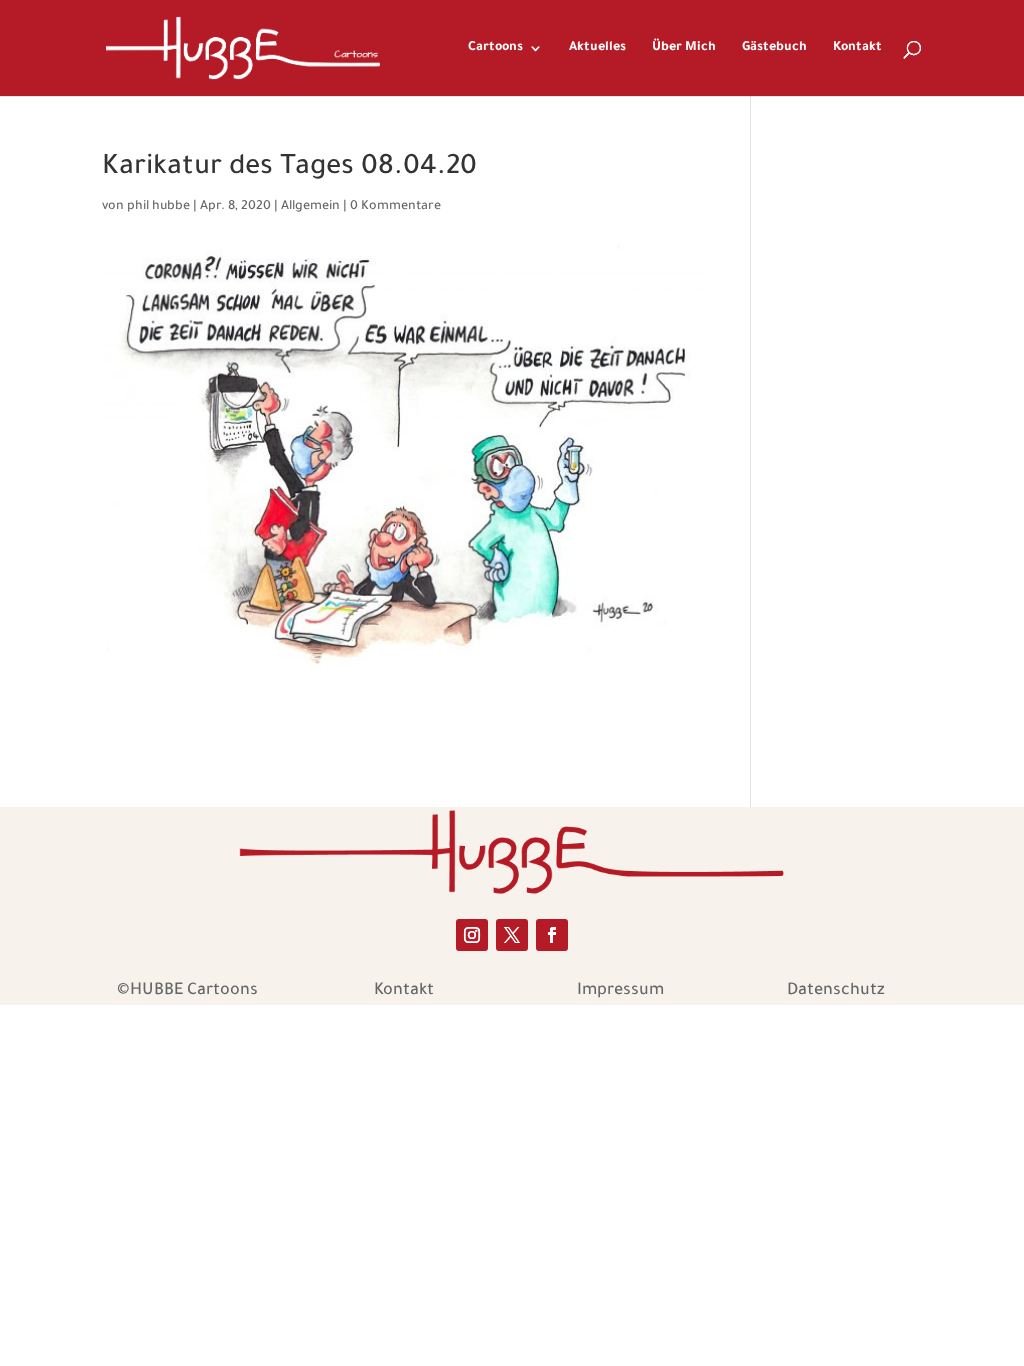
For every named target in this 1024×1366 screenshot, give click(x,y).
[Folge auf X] (512, 935)
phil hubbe (158, 207)
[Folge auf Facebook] (552, 935)
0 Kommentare (395, 207)
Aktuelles (597, 48)
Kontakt (857, 48)
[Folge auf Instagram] (472, 935)
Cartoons (495, 48)
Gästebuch (774, 48)
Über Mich (684, 48)
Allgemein (310, 207)
